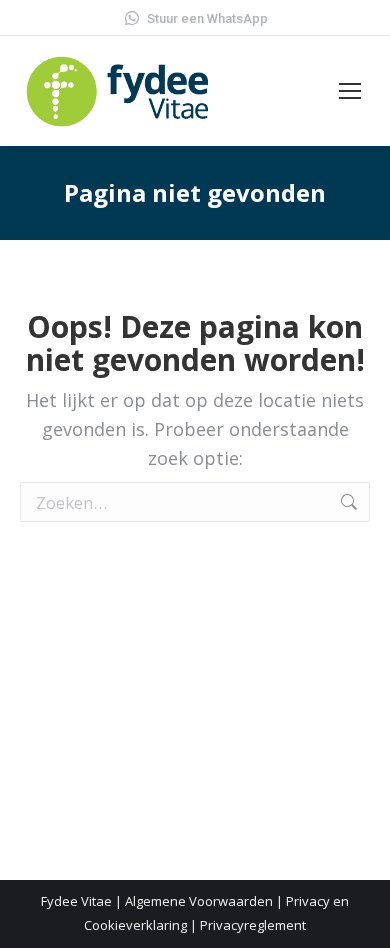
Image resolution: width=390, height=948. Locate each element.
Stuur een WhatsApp (207, 18)
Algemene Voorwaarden (199, 901)
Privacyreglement (253, 925)
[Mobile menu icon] (350, 91)
